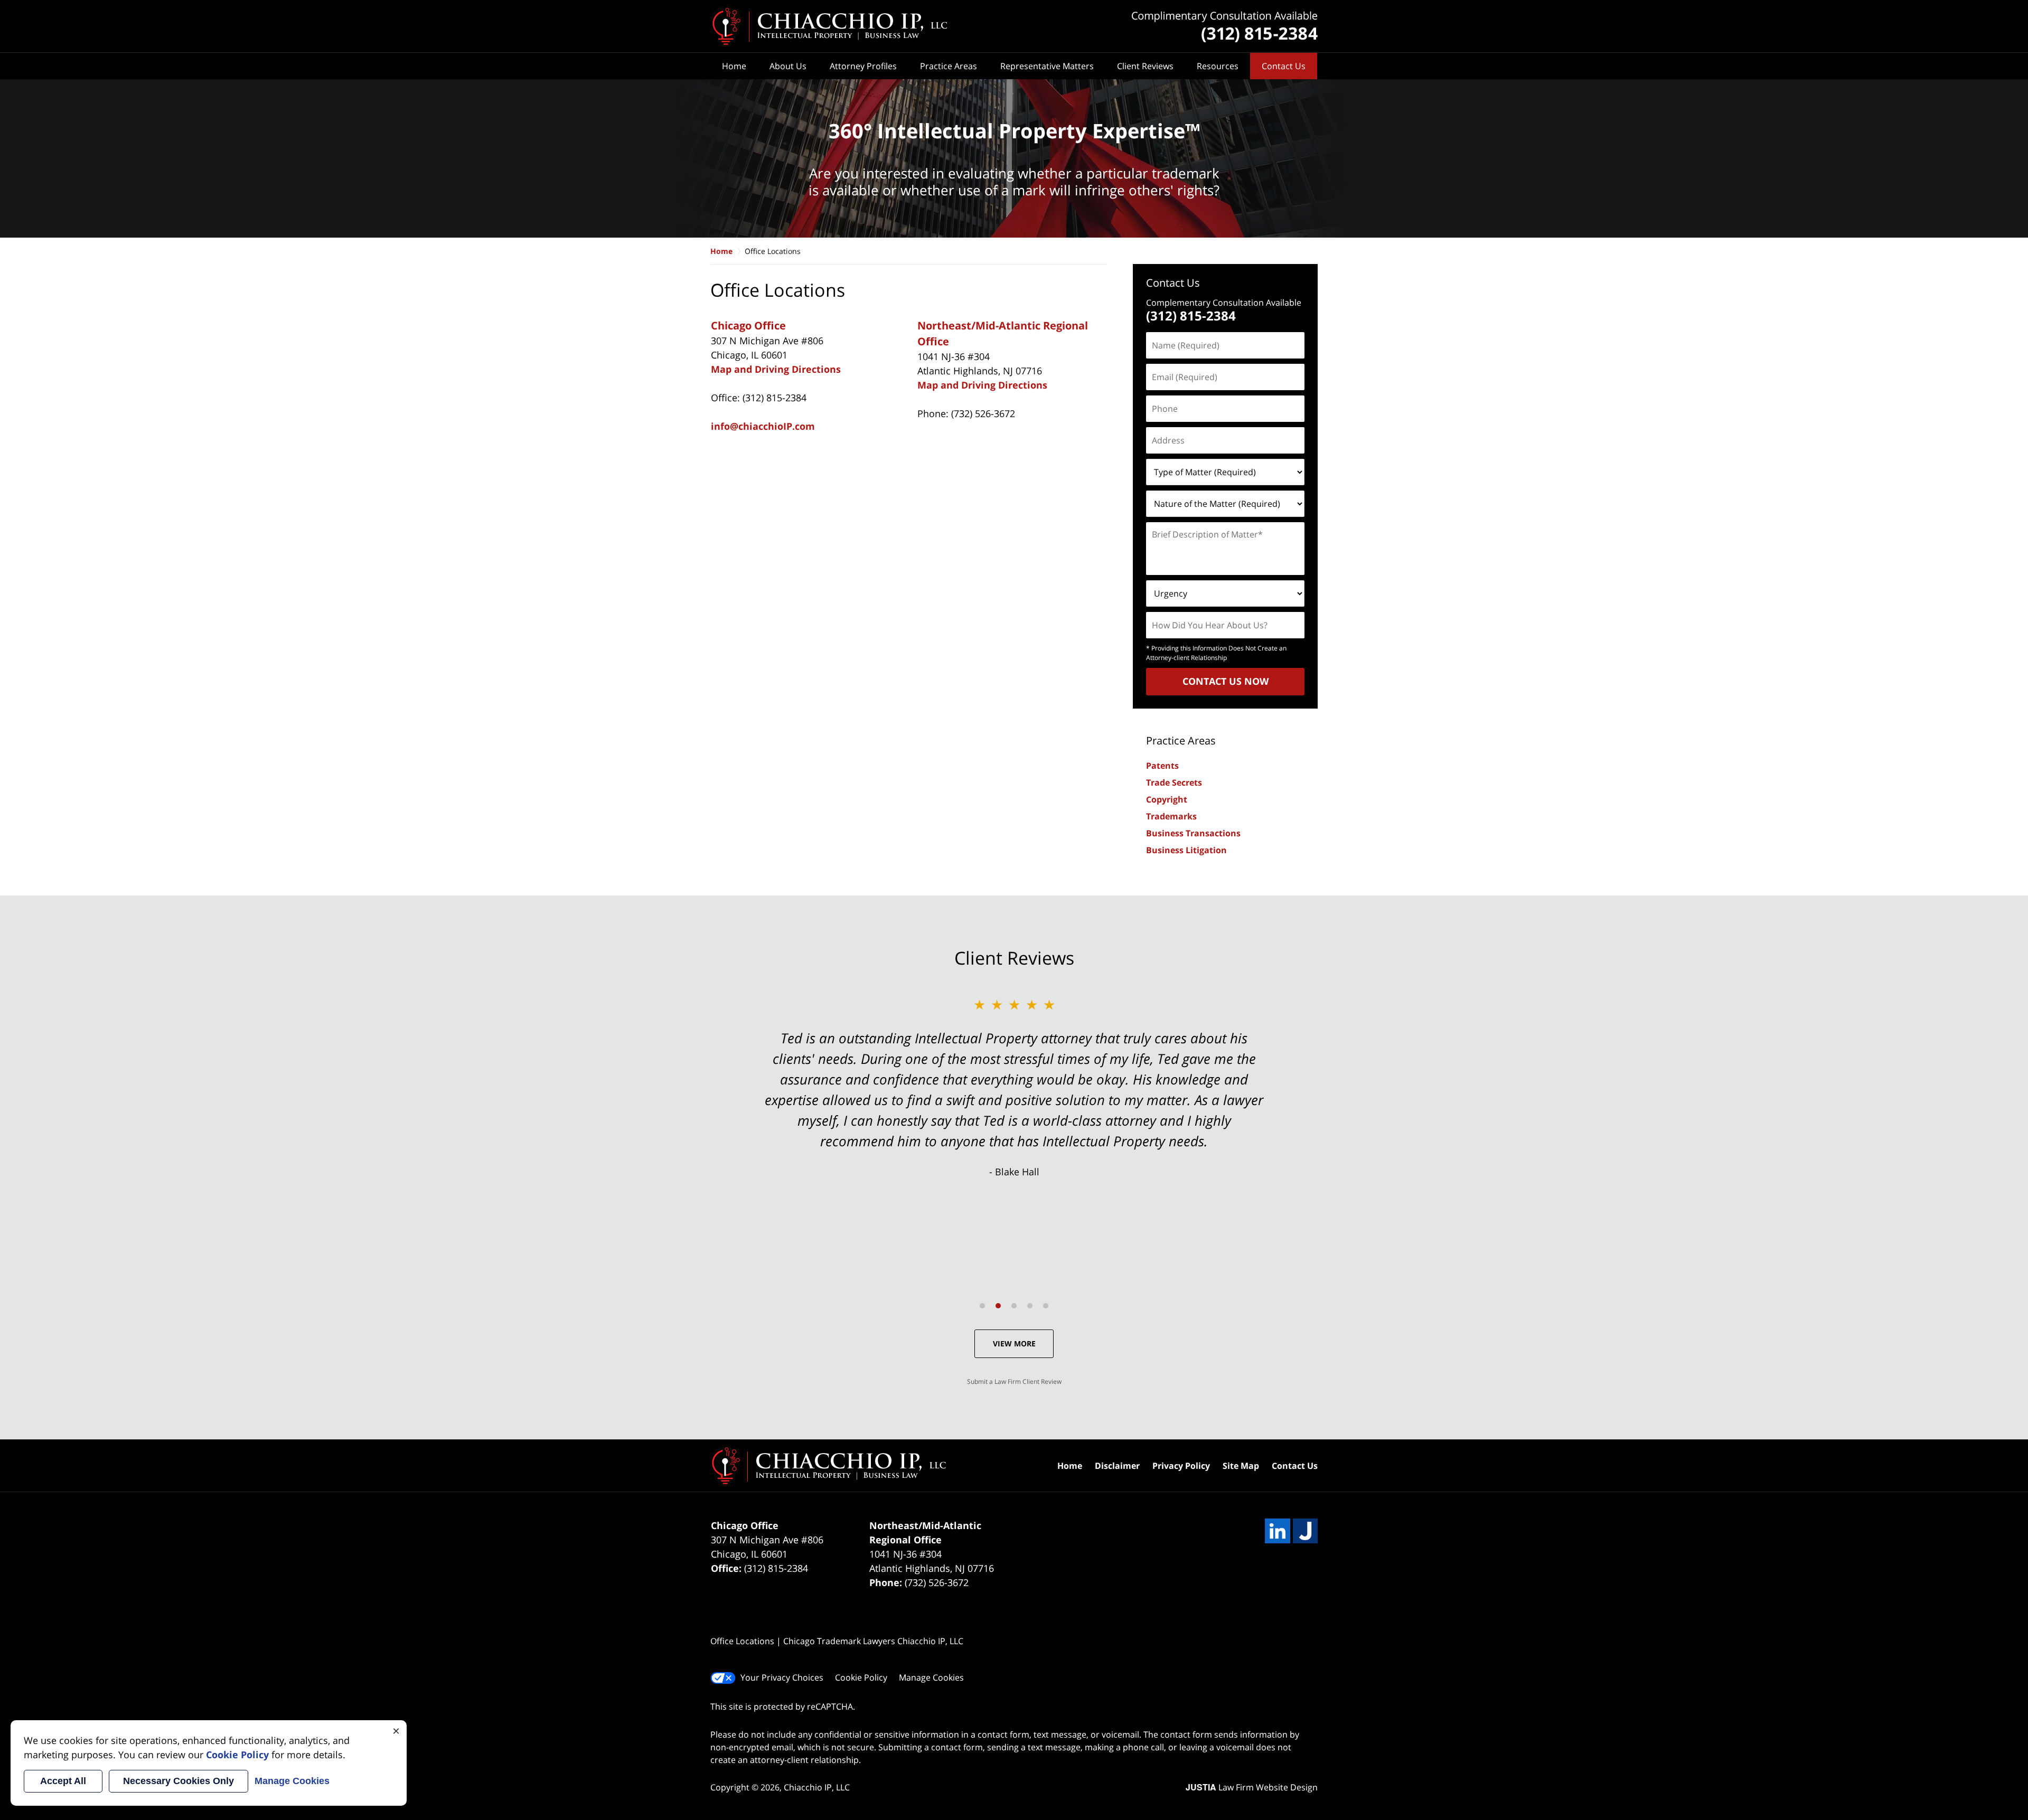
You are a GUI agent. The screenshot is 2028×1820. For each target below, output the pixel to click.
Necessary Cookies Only (179, 1781)
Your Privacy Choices (782, 1677)
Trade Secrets (1174, 782)
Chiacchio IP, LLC (817, 1787)
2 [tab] (998, 1306)
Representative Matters (1047, 66)
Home (734, 66)
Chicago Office (748, 326)
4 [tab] (1030, 1306)
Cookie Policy (861, 1677)
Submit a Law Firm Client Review (1014, 1381)
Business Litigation (1186, 850)
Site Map (1241, 1466)
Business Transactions (1193, 833)
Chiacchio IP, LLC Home (829, 26)
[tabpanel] (1014, 1087)
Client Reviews (1145, 66)
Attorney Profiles (863, 66)
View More (1014, 1343)
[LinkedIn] (1278, 1531)
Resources (1218, 66)
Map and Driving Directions (776, 369)
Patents (1162, 766)
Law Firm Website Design (1252, 1787)
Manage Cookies (931, 1677)
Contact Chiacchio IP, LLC (1225, 27)
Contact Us (1284, 66)
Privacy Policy (1181, 1466)
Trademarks (1171, 816)
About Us (788, 66)
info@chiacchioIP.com (763, 426)
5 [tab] (1046, 1306)
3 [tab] (1014, 1306)
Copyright (1167, 799)
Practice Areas (949, 66)
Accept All (63, 1781)
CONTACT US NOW (1226, 681)
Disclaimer (1117, 1466)
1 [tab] (982, 1306)
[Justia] (1306, 1531)
